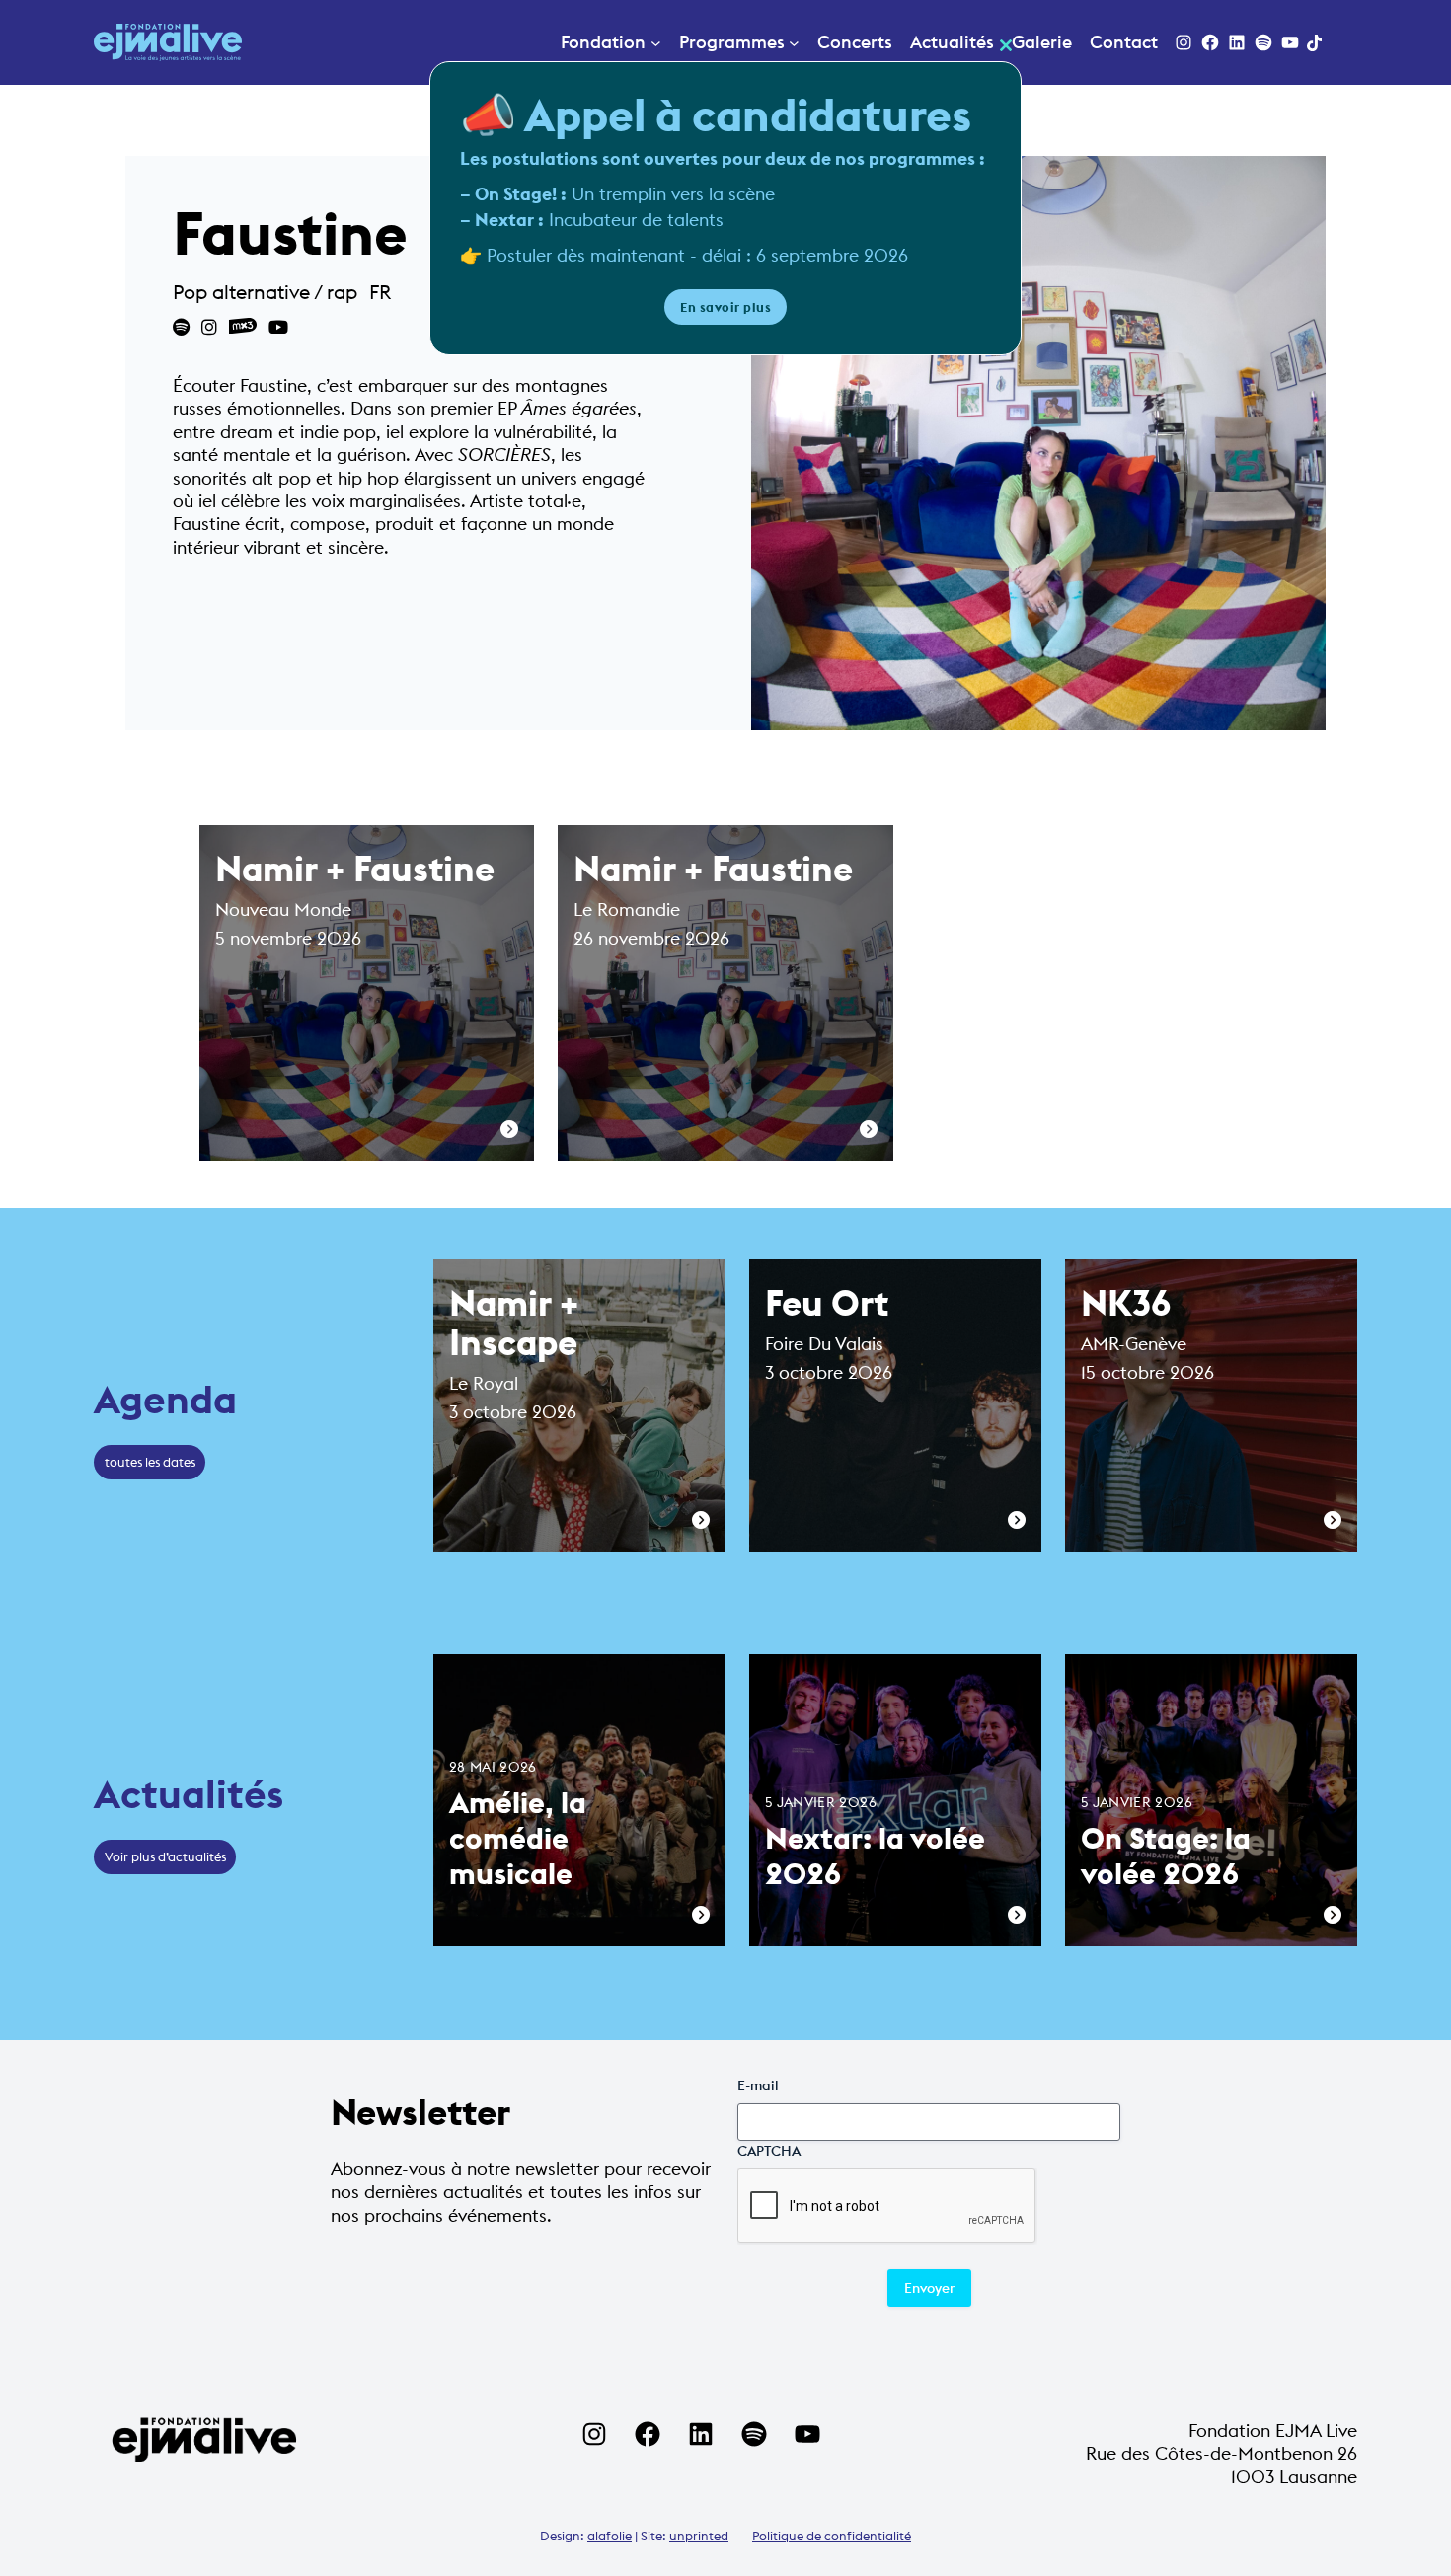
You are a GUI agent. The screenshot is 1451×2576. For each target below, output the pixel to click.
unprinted (699, 2536)
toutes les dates (150, 1462)
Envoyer (929, 2288)
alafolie (610, 2536)
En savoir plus (725, 307)
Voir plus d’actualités (165, 1856)
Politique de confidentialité (832, 2536)
